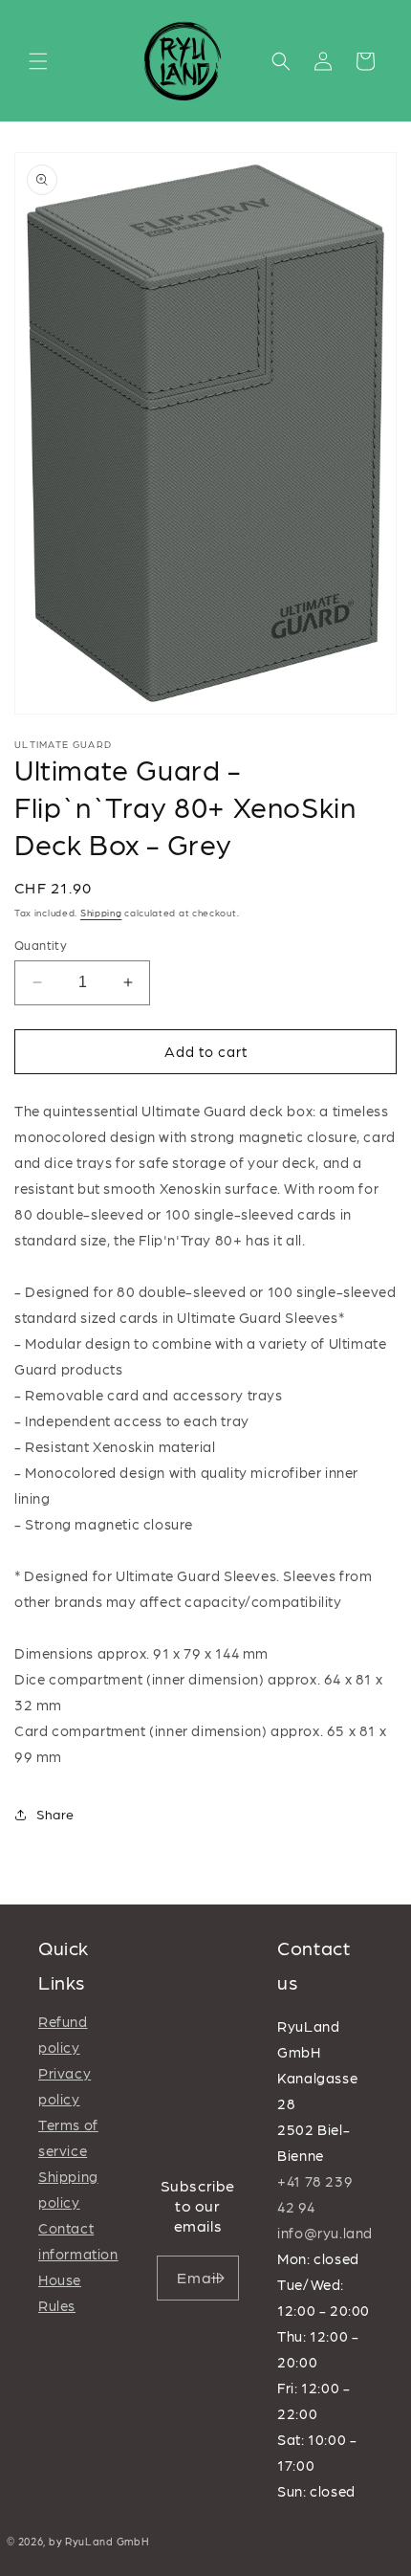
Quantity (41, 945)
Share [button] (55, 1814)
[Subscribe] (217, 2278)
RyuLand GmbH (107, 2541)
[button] (38, 61)
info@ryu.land (325, 2233)
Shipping (101, 913)
